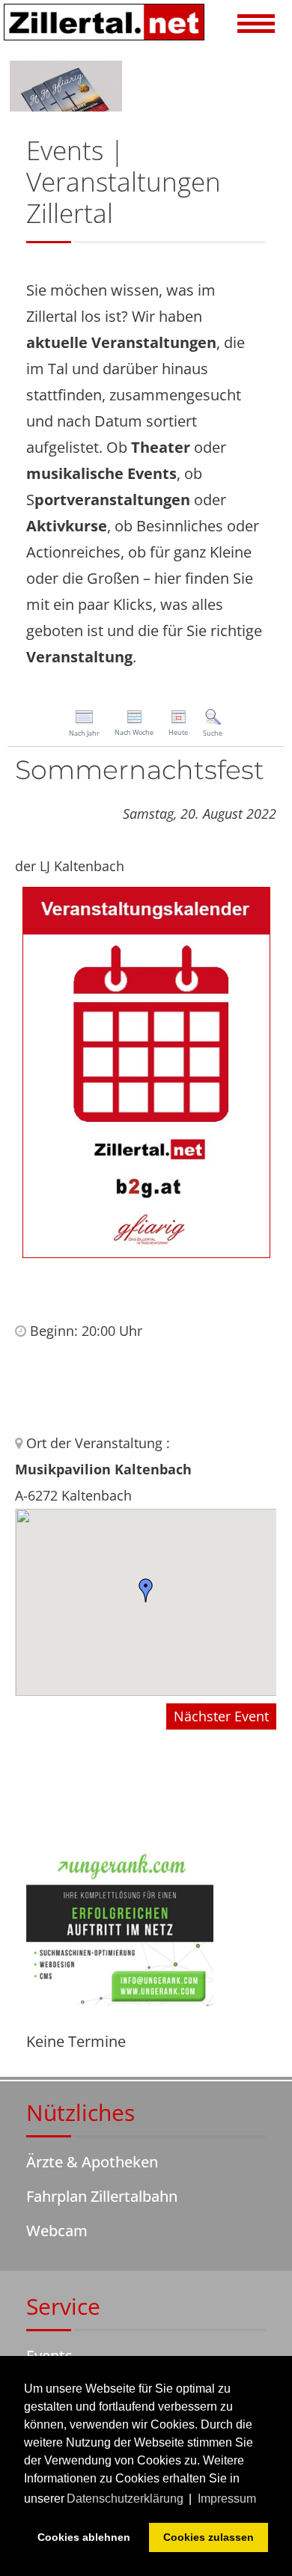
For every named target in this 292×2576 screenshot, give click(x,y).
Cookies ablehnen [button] (84, 2537)
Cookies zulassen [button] (209, 2537)
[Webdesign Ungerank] (120, 1926)
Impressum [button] (227, 2499)
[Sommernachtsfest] (146, 1071)
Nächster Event (221, 1716)
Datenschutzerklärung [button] (125, 2499)
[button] (256, 25)
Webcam (57, 2231)
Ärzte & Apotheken (92, 2162)
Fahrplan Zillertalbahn (102, 2196)
